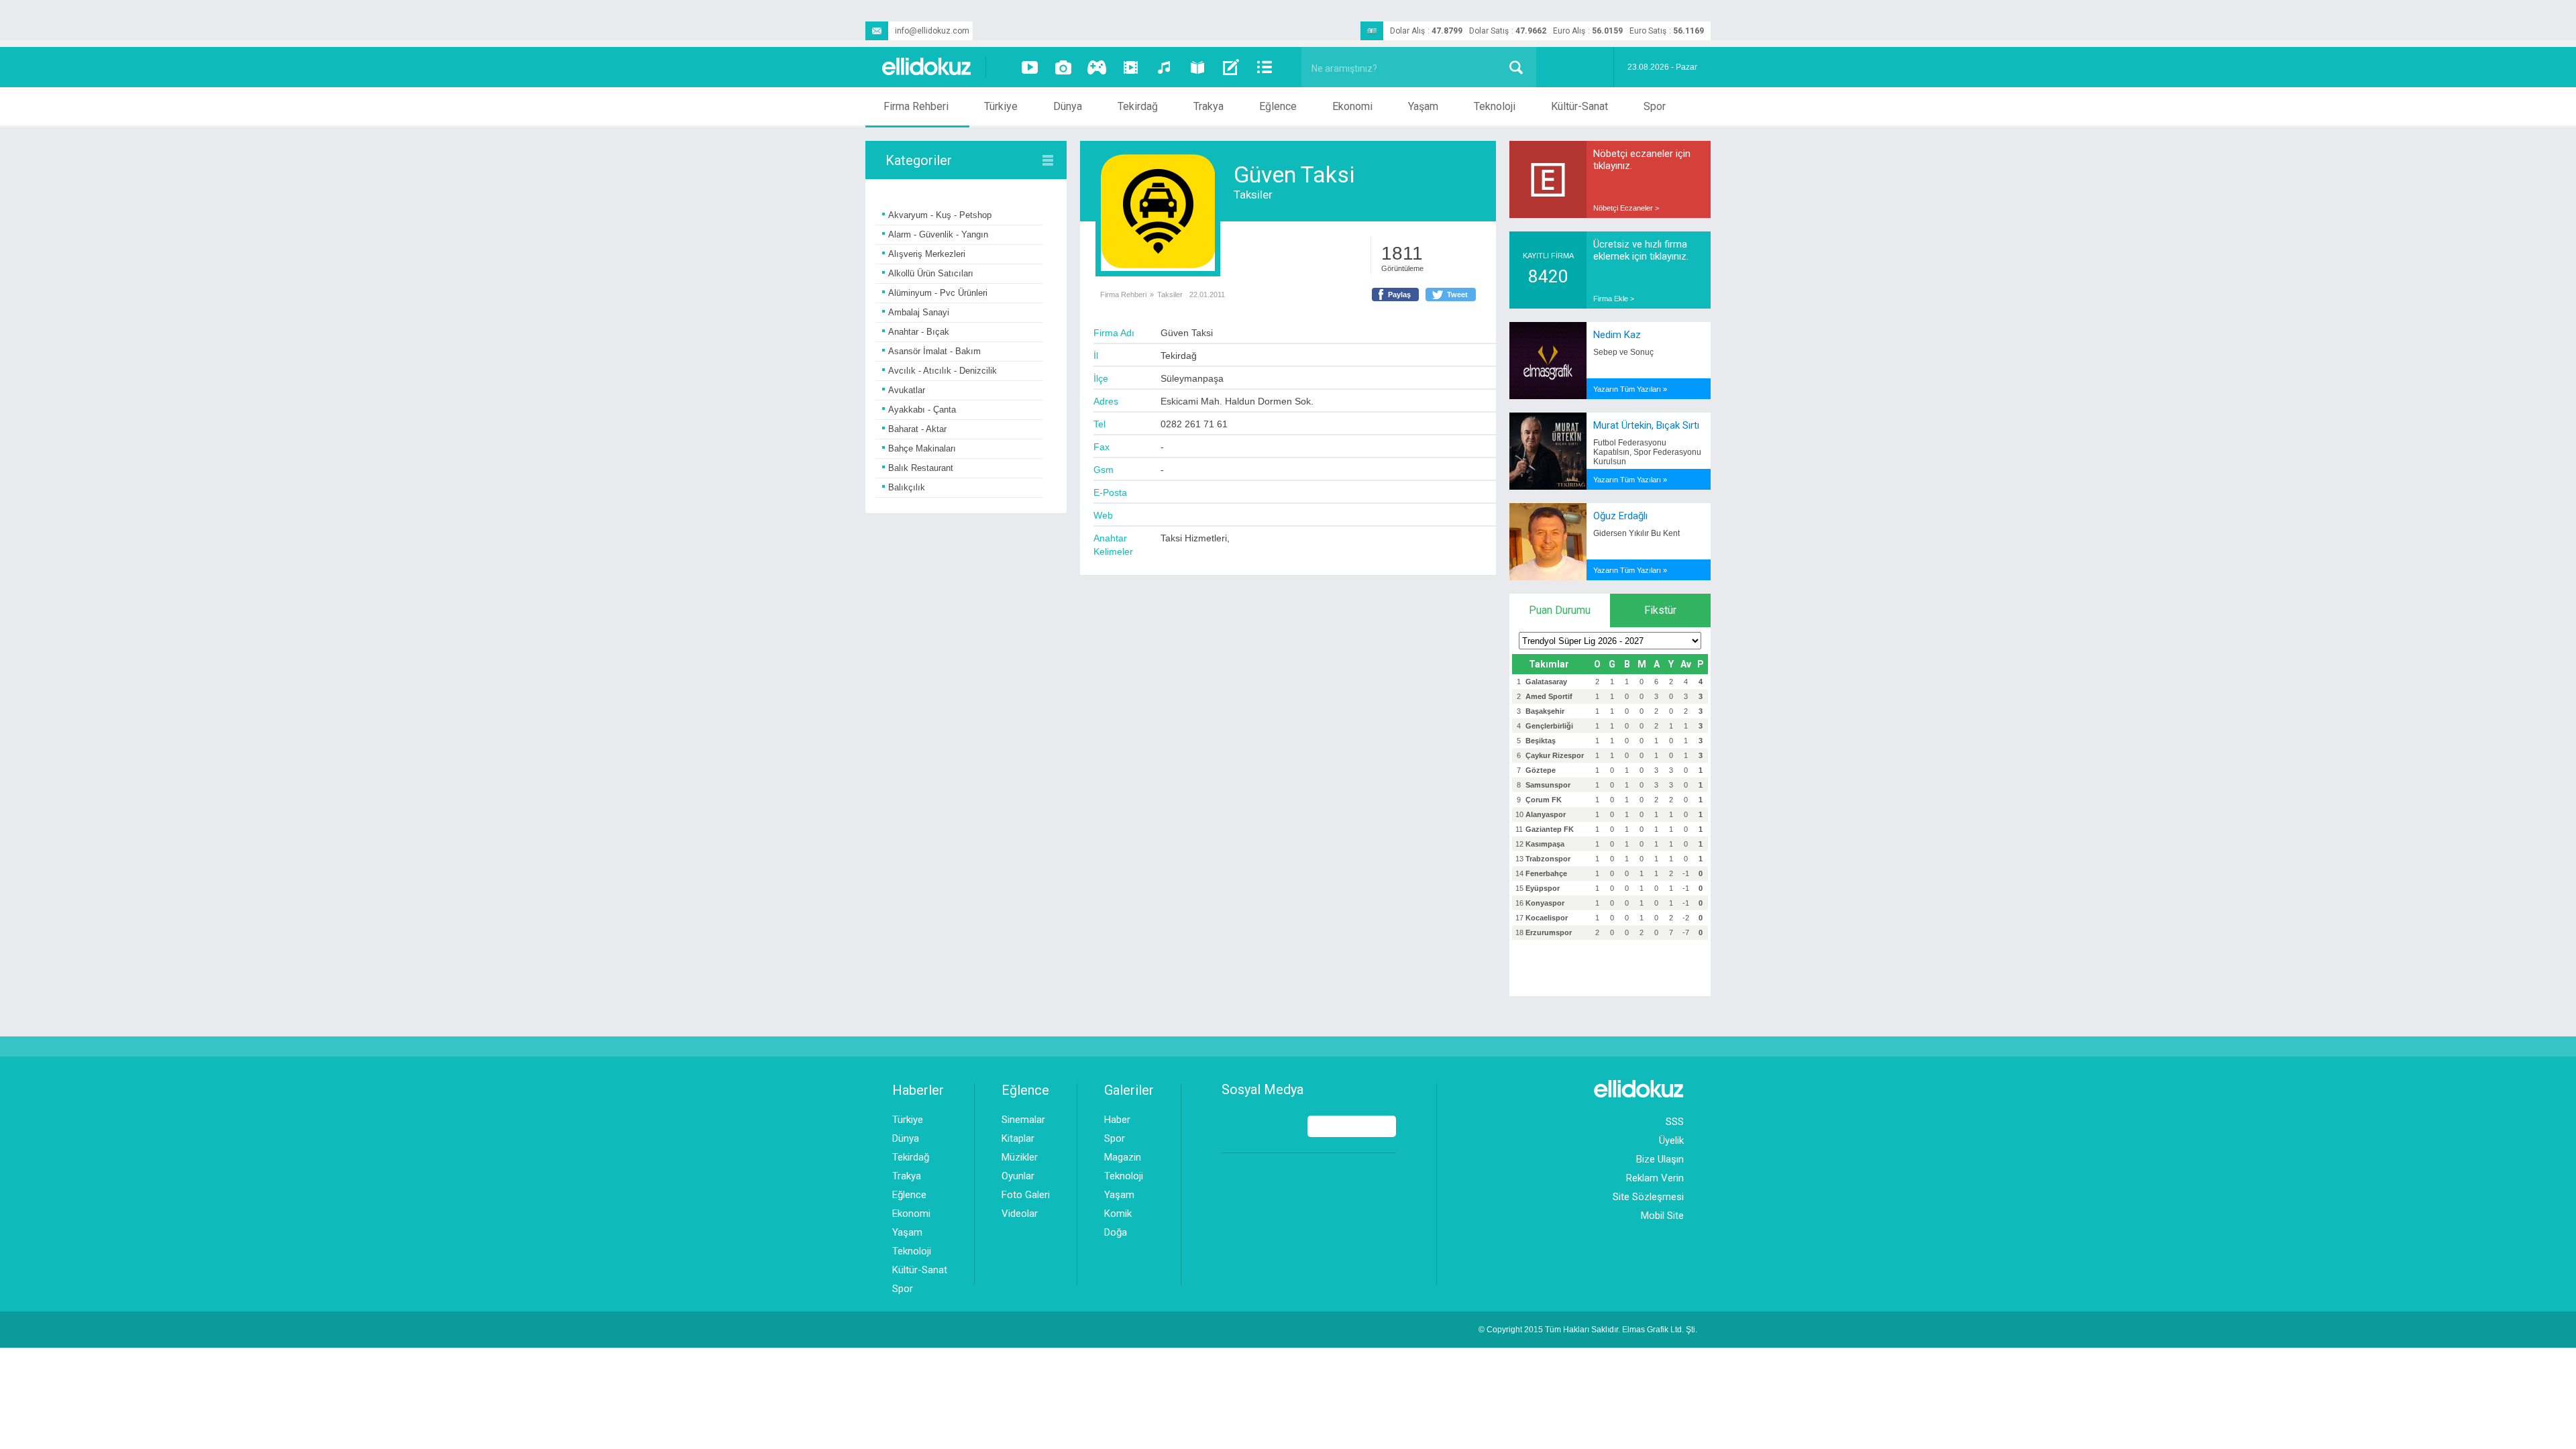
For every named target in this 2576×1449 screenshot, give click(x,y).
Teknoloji (1495, 106)
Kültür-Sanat (1579, 106)
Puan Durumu (1560, 610)
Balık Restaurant (921, 468)
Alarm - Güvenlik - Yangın (938, 234)
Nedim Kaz (1617, 335)
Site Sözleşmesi (1648, 1197)
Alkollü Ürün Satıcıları (931, 273)
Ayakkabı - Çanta (922, 410)
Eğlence (1278, 106)
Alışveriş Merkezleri (927, 254)
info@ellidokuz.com (932, 31)
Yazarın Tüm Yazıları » (1630, 389)
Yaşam (1423, 106)
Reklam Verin (1655, 1178)
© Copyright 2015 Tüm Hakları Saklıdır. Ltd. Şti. (1588, 1330)
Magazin (1123, 1157)
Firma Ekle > (1614, 299)
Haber (1117, 1120)
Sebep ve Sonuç (1623, 352)
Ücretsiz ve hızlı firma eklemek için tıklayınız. (1641, 250)
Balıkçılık (907, 487)
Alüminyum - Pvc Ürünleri (938, 293)
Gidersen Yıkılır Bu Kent (1636, 533)
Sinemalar (1023, 1120)
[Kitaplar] (1197, 67)
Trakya (1209, 106)
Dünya (1068, 106)
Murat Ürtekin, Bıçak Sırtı (1646, 425)
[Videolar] (1030, 67)
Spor (1655, 106)
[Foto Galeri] (1063, 67)
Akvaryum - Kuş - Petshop (940, 215)
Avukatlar (907, 390)
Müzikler (1020, 1157)
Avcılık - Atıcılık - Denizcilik (943, 371)
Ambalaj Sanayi (919, 312)
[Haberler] (1265, 67)
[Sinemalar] (1130, 67)
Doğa (1116, 1232)
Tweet (1457, 294)
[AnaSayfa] (927, 67)
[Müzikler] (1164, 67)
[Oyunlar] (1097, 67)
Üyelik (1671, 1140)
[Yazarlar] (1231, 67)
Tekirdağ (1138, 106)
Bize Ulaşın (1660, 1159)
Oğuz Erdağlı (1620, 516)
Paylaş (1399, 294)
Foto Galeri (1026, 1195)
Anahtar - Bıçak (919, 332)
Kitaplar (1018, 1138)
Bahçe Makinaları (922, 448)
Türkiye (1001, 106)
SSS (1675, 1122)
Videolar (1020, 1214)
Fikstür (1660, 610)
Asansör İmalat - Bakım (934, 351)
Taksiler (1253, 195)
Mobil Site (1662, 1216)
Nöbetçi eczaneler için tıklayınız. (1642, 160)
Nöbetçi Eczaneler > (1626, 208)
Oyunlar (1018, 1176)
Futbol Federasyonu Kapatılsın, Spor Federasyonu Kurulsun (1647, 452)
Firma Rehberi (916, 106)
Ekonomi (1352, 106)
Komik (1118, 1214)
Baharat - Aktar (917, 429)
